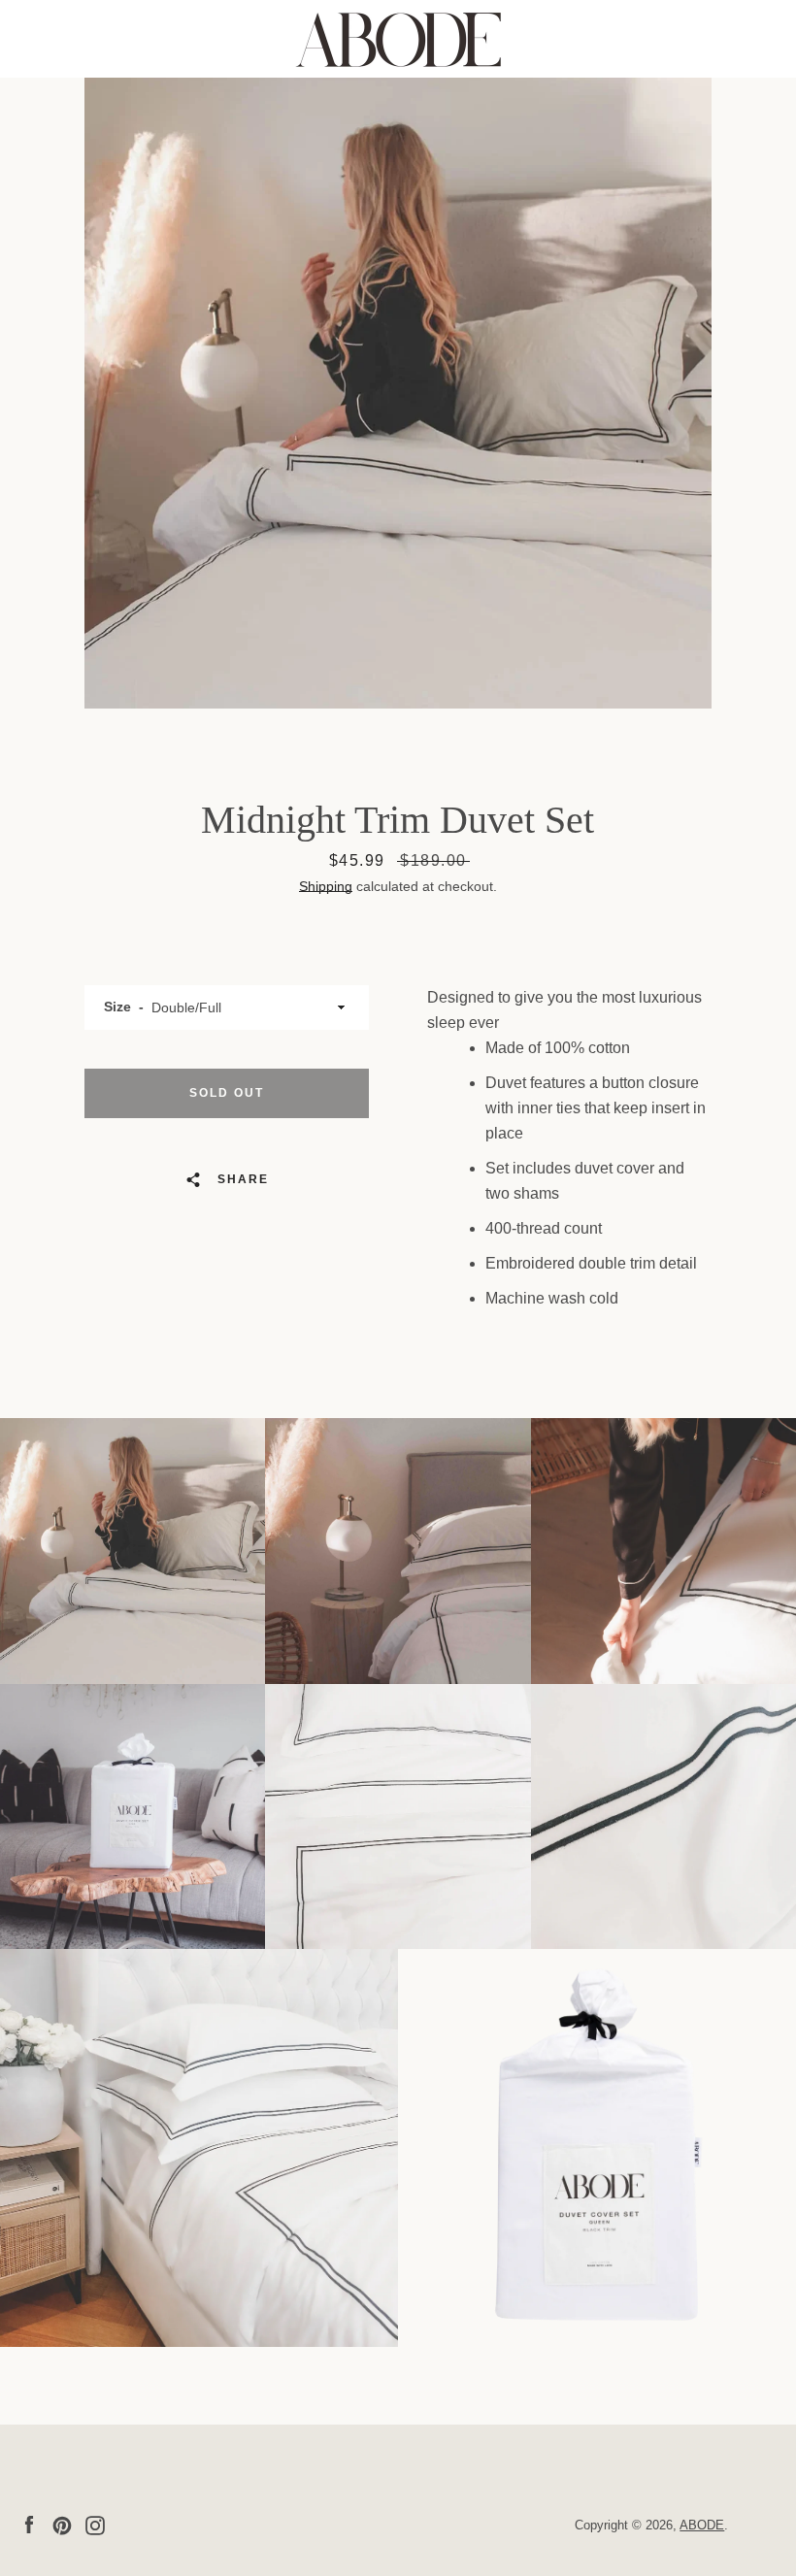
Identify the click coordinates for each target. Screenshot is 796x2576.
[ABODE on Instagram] (95, 2524)
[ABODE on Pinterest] (62, 2524)
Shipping (326, 886)
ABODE (702, 2525)
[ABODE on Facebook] (29, 2524)
